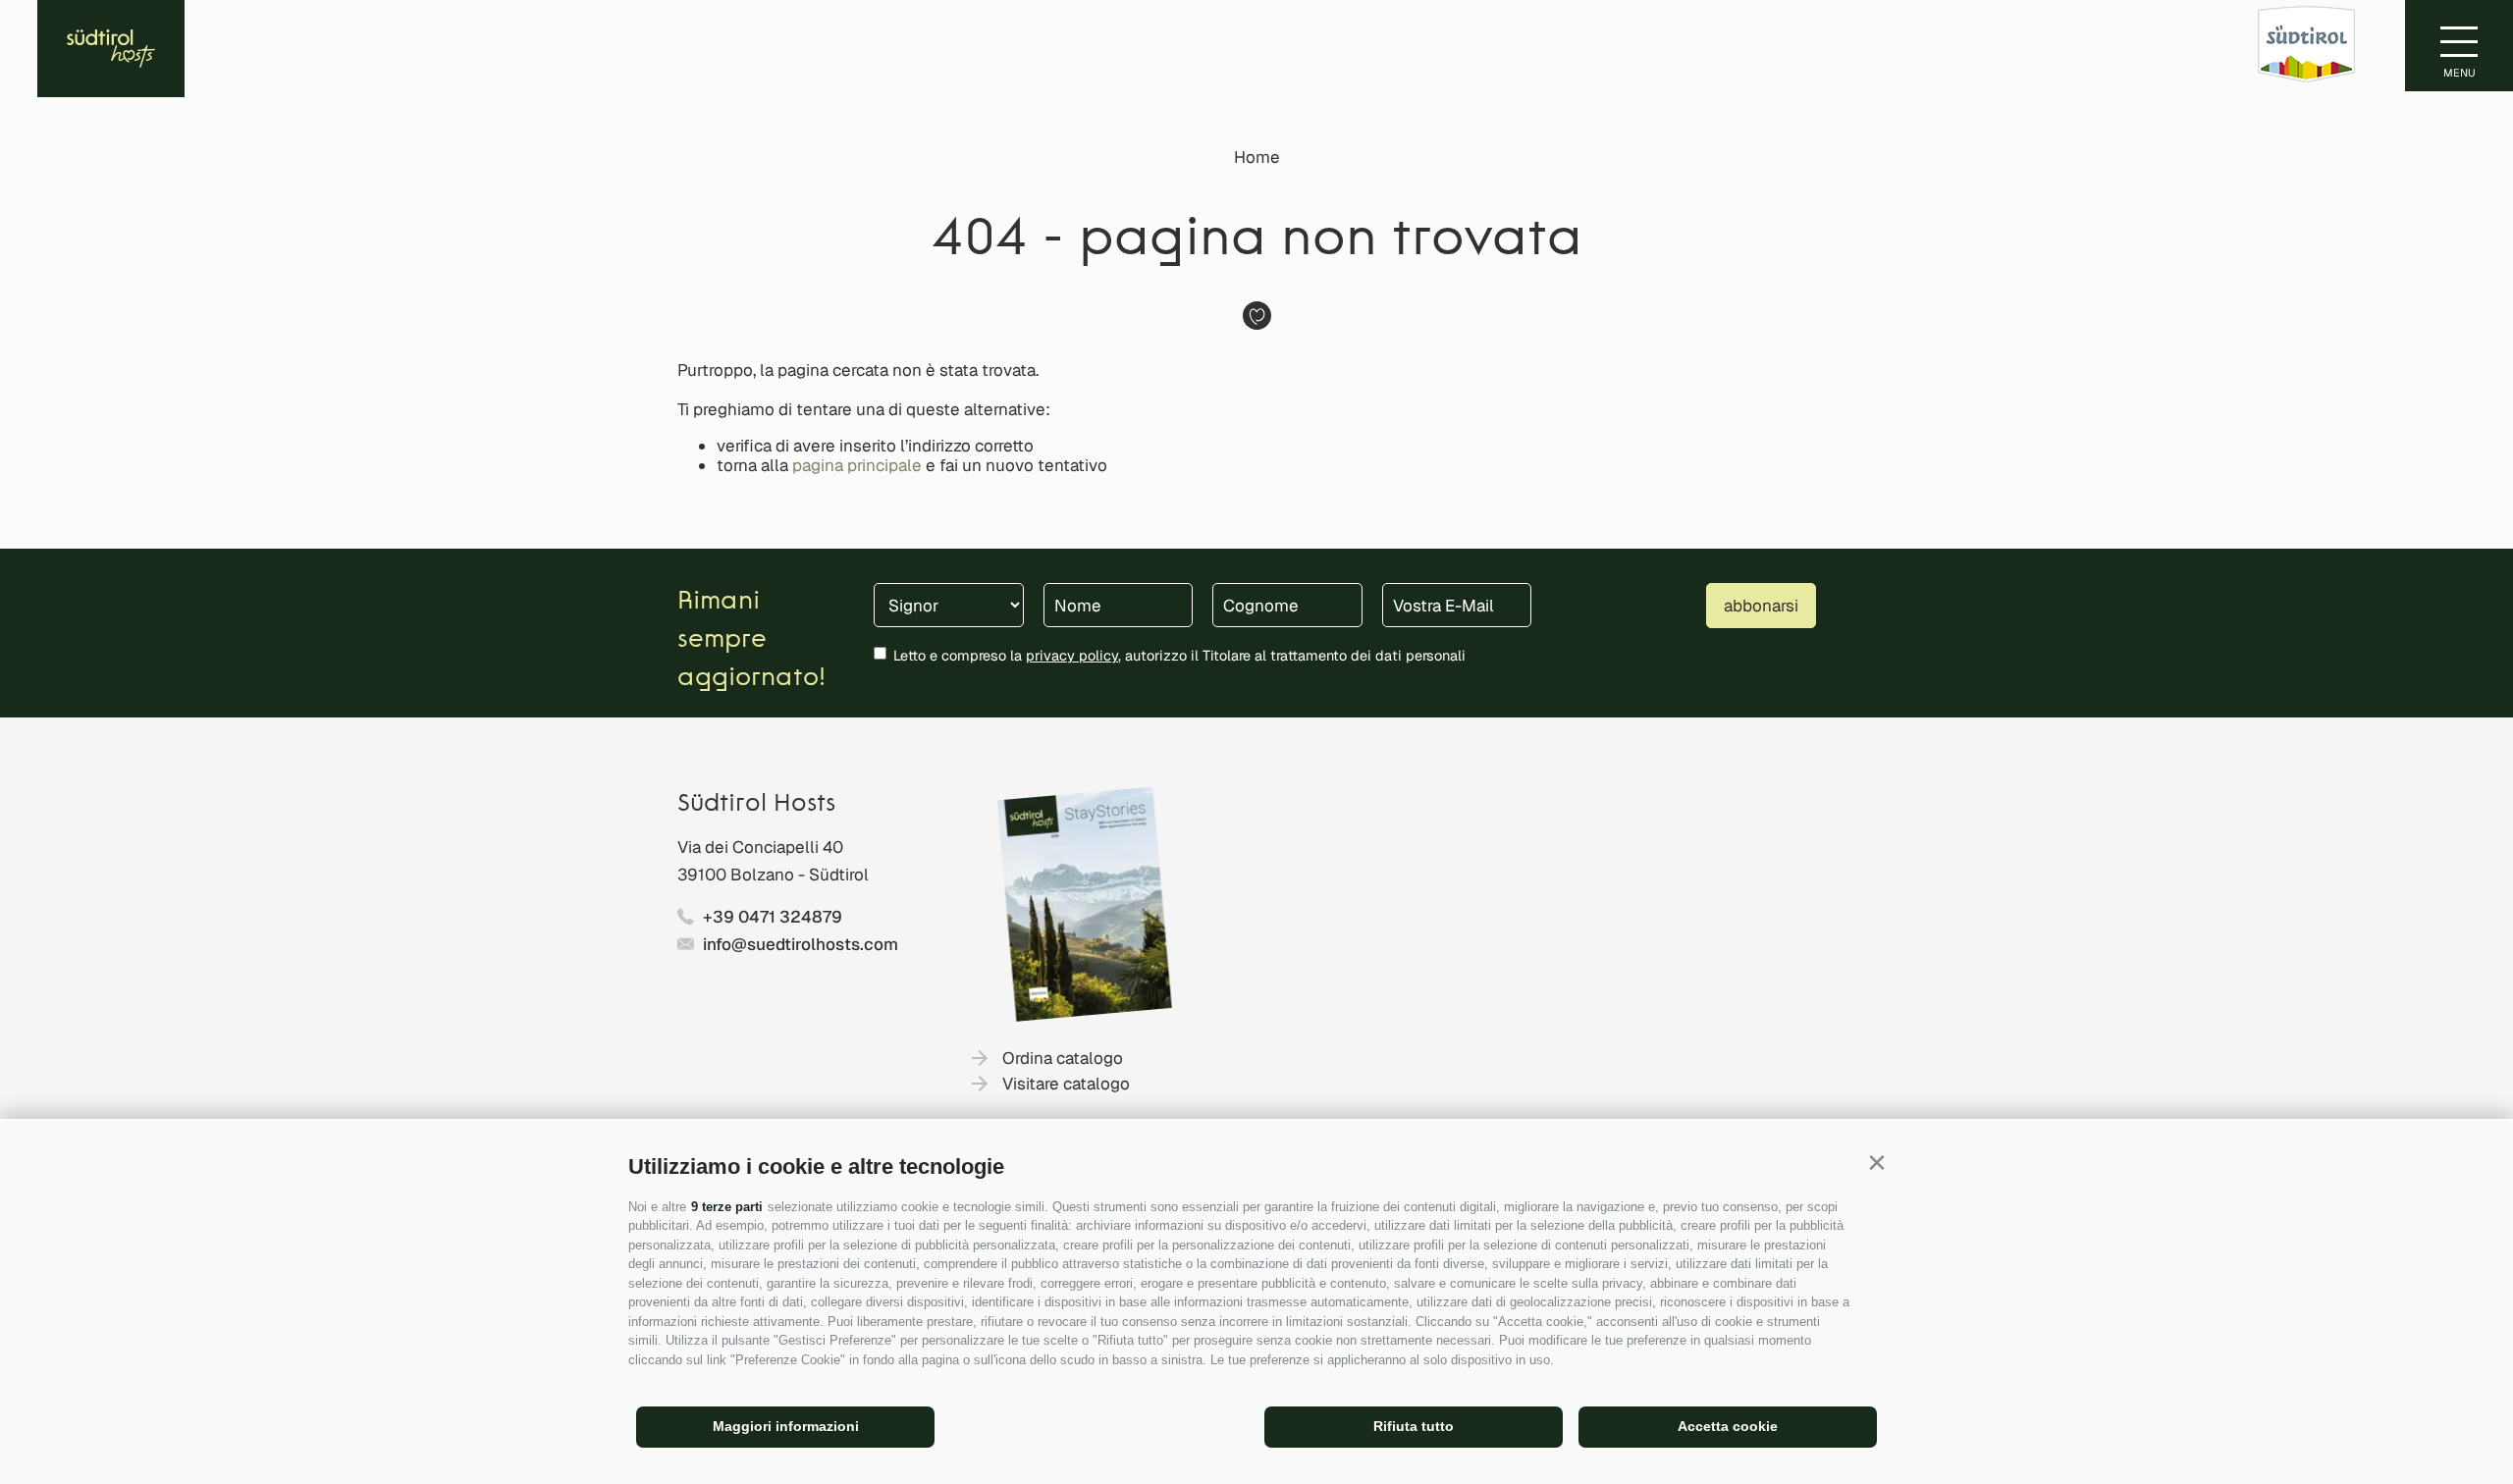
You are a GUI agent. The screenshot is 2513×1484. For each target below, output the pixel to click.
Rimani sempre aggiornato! (751, 640)
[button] (1876, 1163)
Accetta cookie (1728, 1426)
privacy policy (1072, 655)
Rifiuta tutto (1414, 1426)
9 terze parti (727, 1207)
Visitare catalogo (1066, 1084)
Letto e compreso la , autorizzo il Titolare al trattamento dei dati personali (1179, 655)
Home (1257, 157)
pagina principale (857, 465)
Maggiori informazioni (786, 1426)
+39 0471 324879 (773, 917)
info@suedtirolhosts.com (801, 944)
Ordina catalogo (1063, 1058)
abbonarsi (1761, 606)
